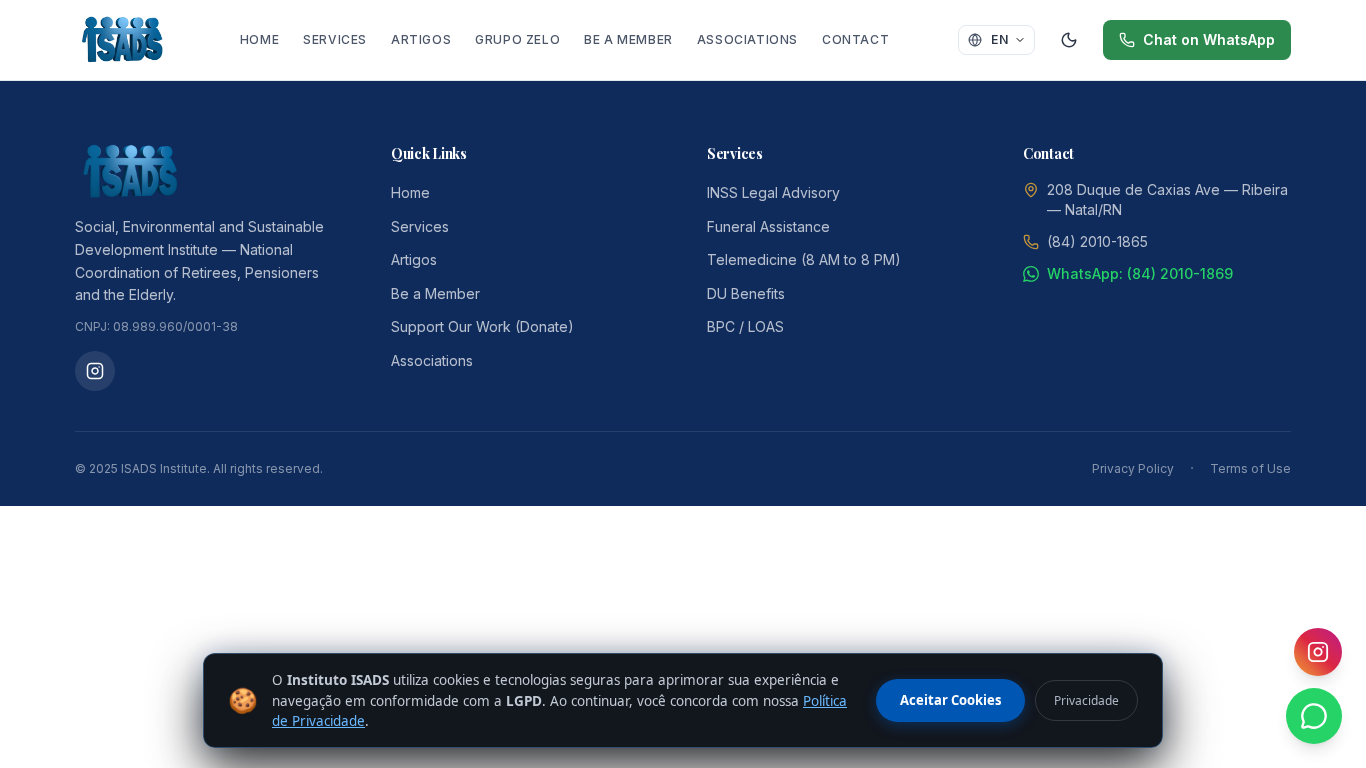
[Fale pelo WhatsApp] (1314, 716)
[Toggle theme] (1069, 40)
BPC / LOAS (745, 326)
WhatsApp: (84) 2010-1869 (1140, 273)
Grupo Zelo (517, 39)
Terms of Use (1250, 468)
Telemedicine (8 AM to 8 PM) (804, 259)
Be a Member (628, 39)
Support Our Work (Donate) (482, 326)
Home (259, 39)
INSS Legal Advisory (773, 192)
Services (335, 39)
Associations (747, 39)
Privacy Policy (1133, 468)
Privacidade (1086, 700)
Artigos (421, 39)
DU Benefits (746, 293)
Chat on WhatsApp (1209, 39)
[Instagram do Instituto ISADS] (95, 371)
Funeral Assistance (768, 226)
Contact (855, 39)
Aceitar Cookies (950, 700)
